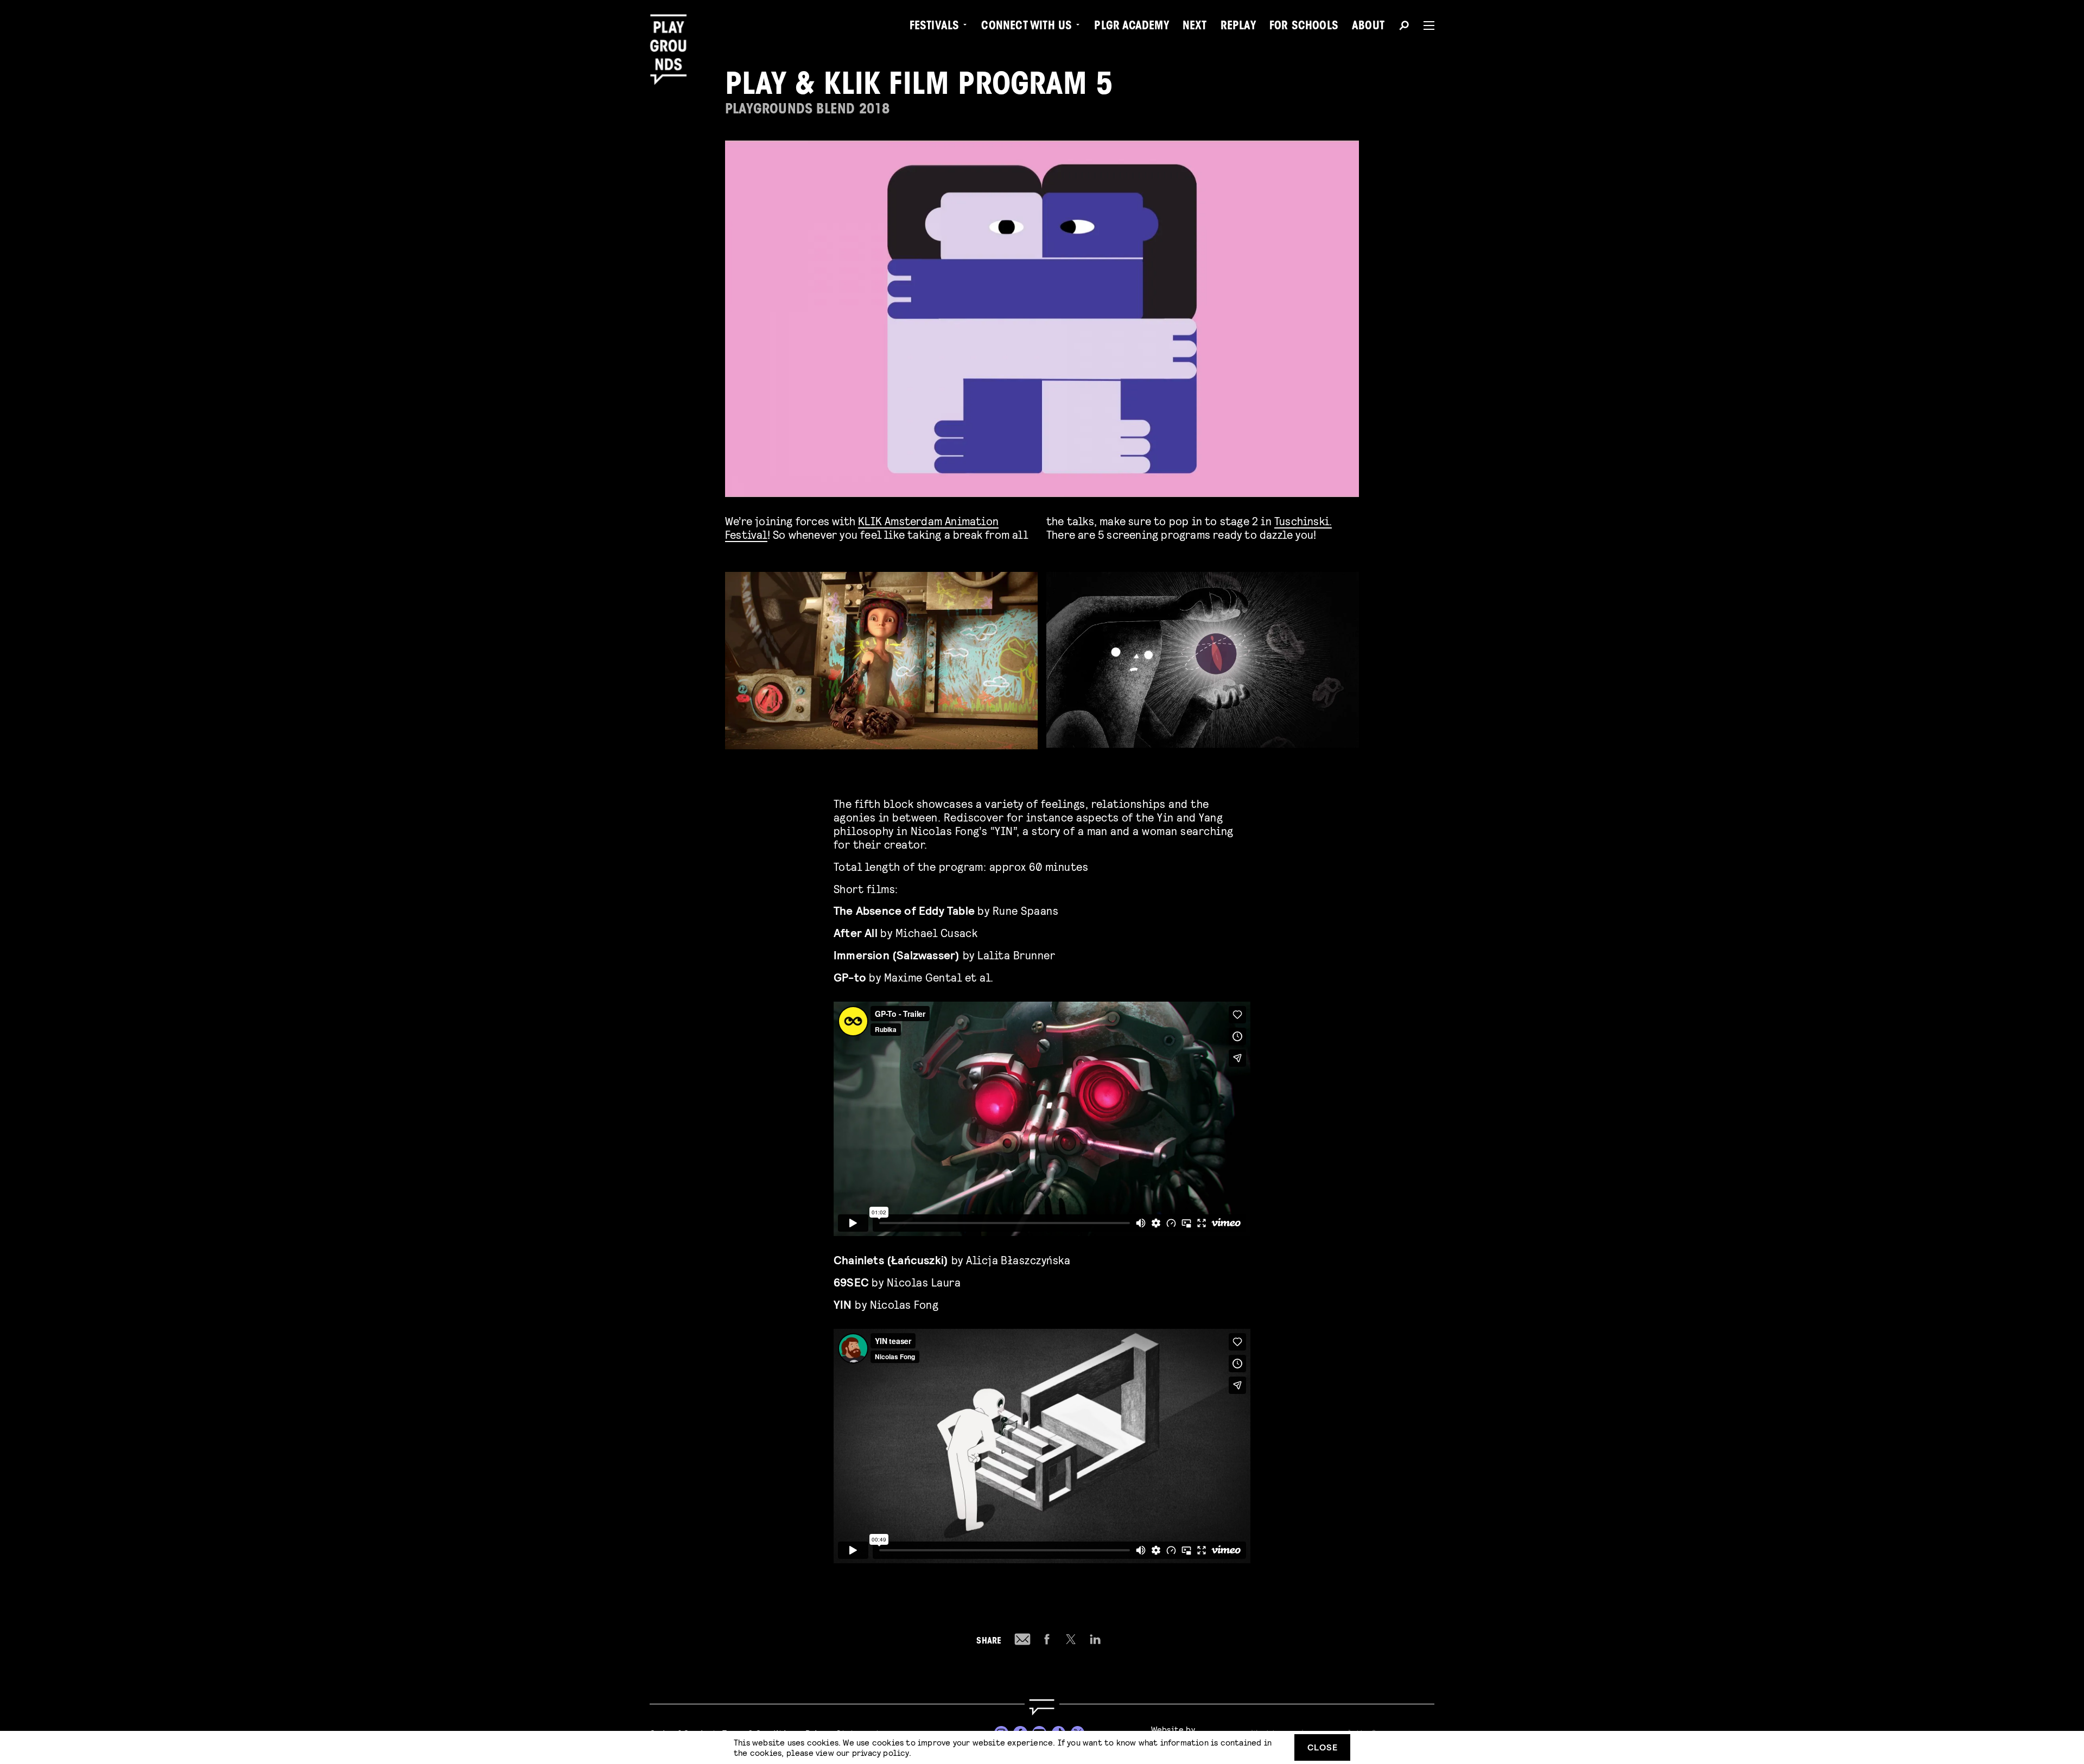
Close (1323, 1747)
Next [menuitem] (1195, 27)
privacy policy (881, 1752)
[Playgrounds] (672, 32)
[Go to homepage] (1042, 1707)
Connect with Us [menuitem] (1027, 27)
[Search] (1404, 27)
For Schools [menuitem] (1304, 27)
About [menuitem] (1368, 27)
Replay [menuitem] (1238, 27)
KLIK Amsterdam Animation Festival (862, 527)
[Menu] (1425, 26)
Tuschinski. (1303, 521)
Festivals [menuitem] (935, 27)
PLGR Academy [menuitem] (1131, 27)
